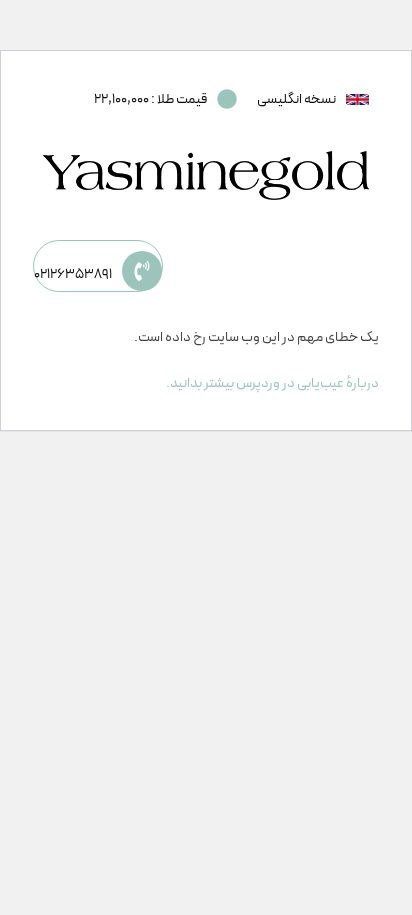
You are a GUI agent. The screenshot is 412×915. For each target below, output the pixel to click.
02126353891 (73, 274)
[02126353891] (142, 271)
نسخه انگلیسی (296, 99)
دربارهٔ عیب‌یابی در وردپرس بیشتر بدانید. (272, 383)
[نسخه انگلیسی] (357, 99)
